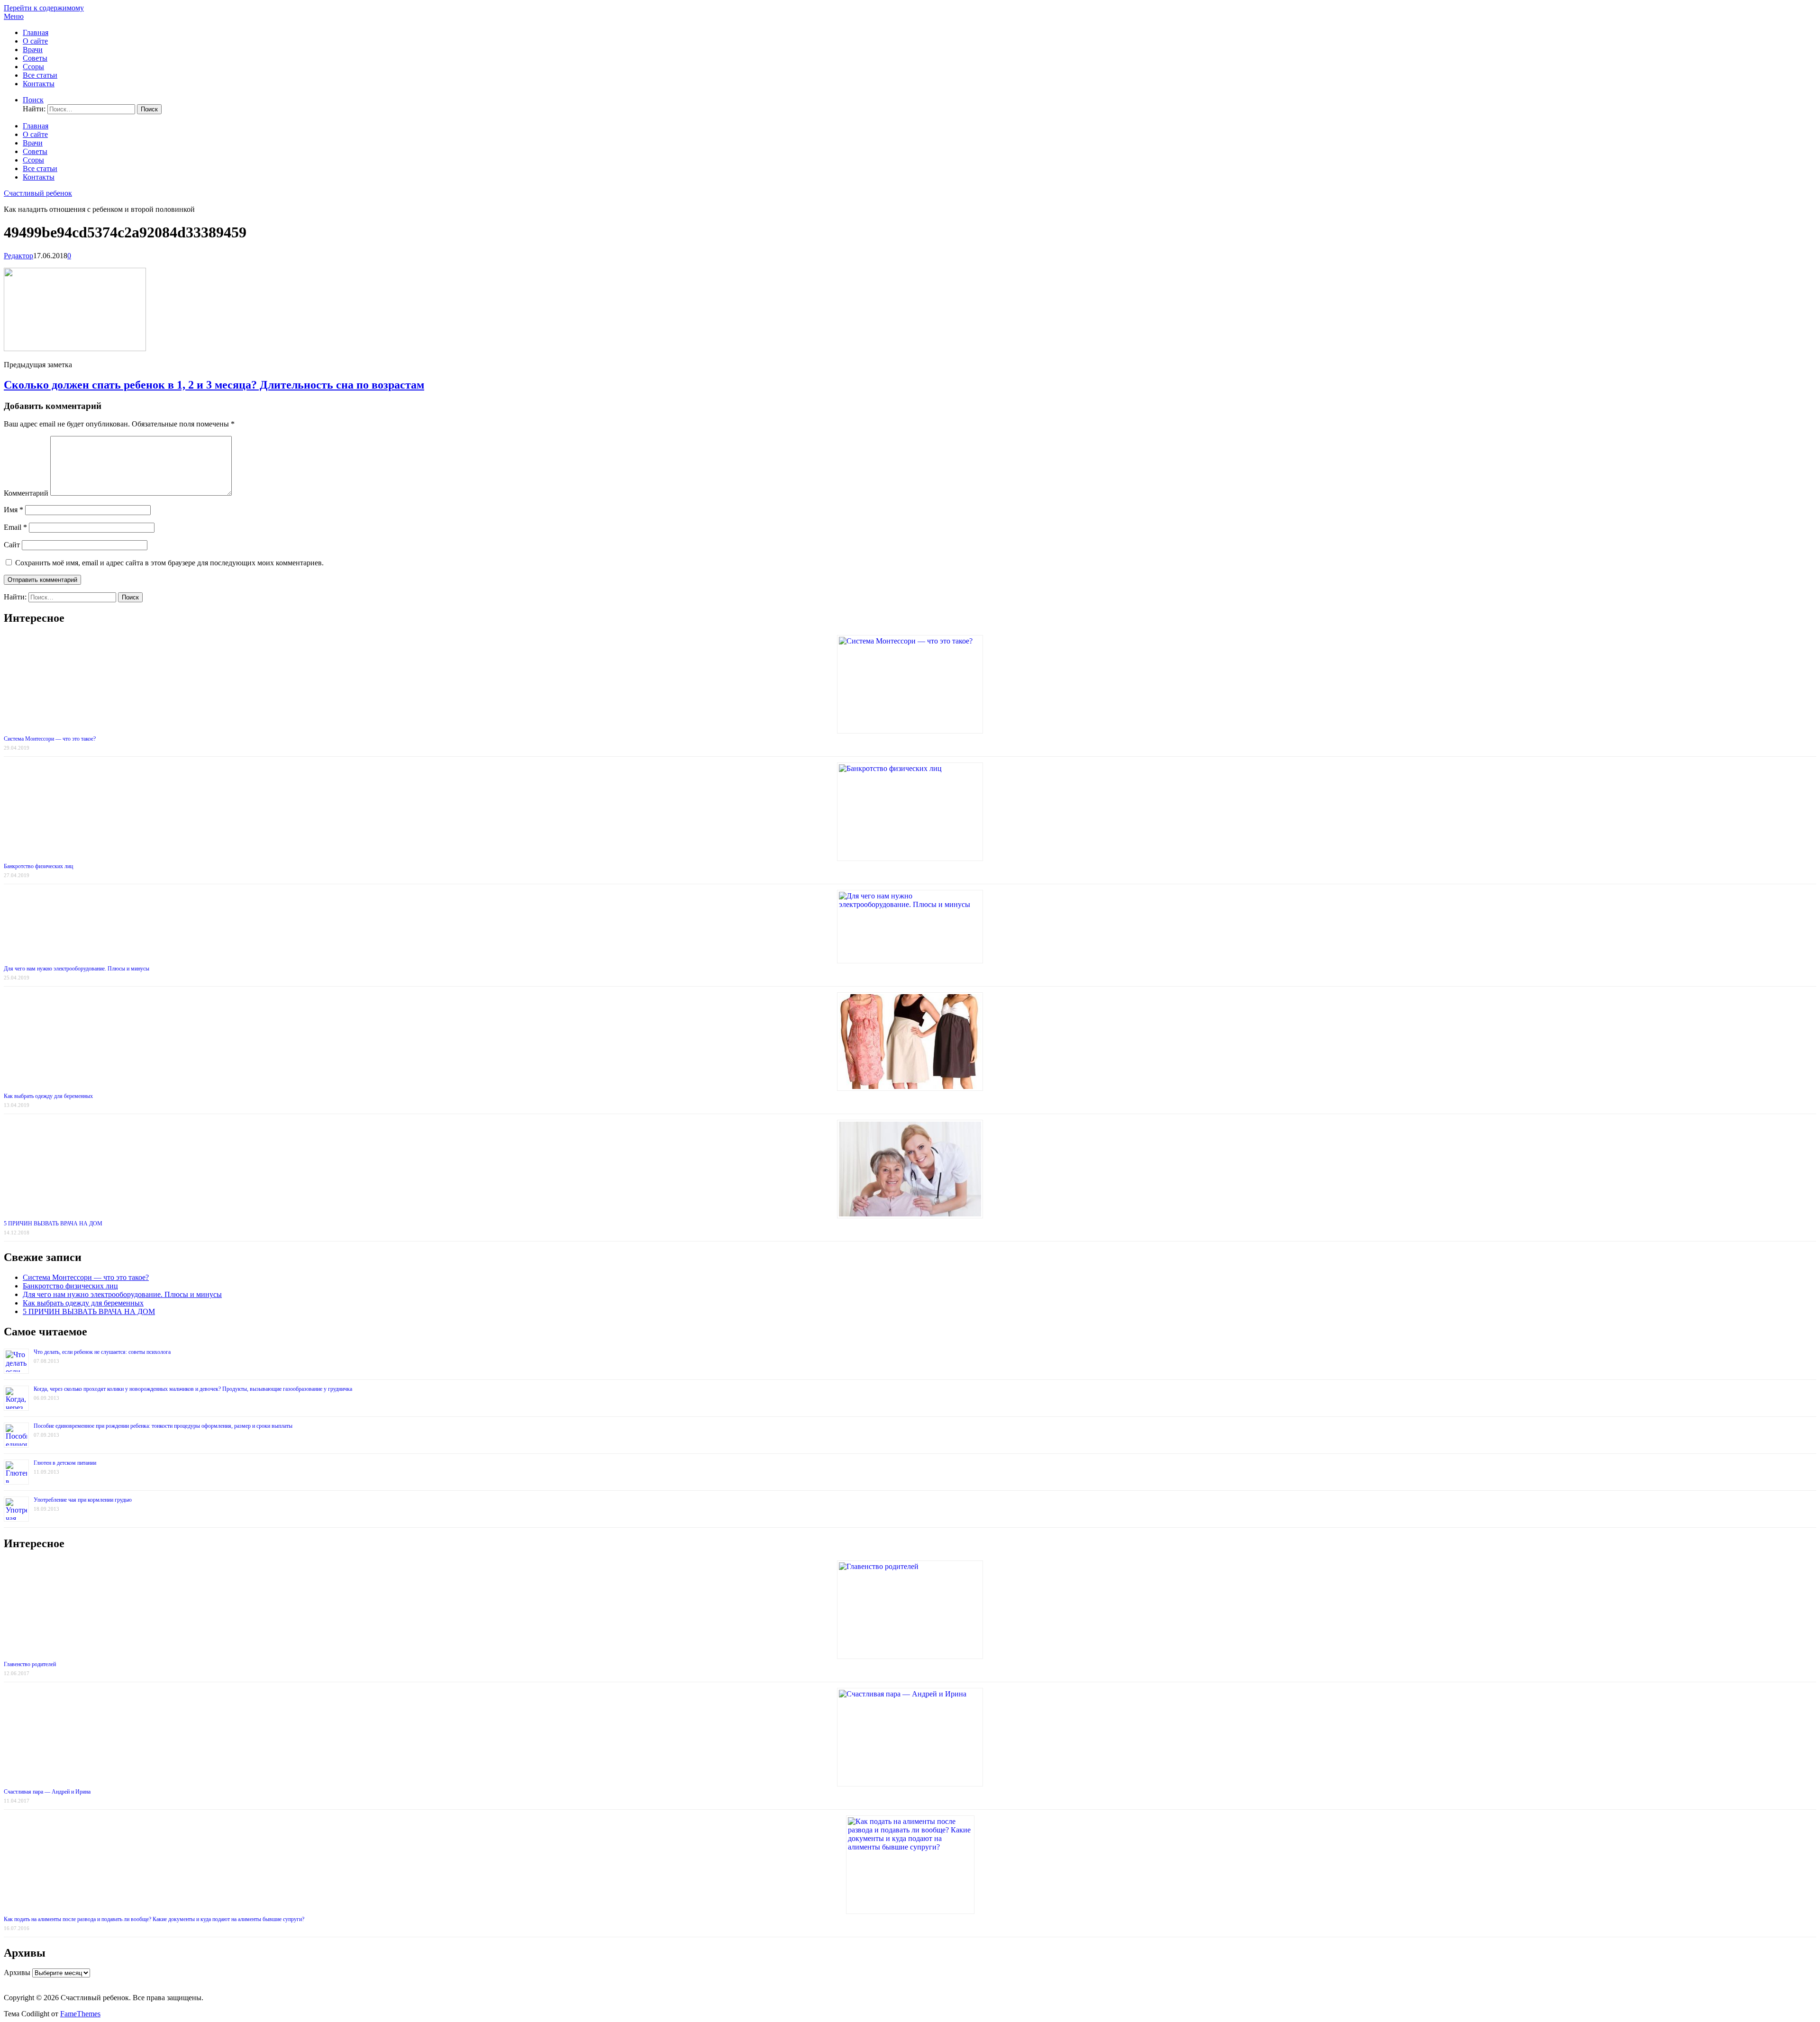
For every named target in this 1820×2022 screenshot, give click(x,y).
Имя (14, 510)
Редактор (18, 256)
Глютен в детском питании (65, 1463)
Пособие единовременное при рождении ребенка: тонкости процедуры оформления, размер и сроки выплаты (163, 1426)
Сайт (12, 545)
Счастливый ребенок (38, 193)
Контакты (39, 84)
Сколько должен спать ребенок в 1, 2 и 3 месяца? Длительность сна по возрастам (214, 385)
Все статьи (40, 75)
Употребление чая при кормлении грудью (83, 1500)
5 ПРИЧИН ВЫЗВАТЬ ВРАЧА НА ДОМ (53, 1224)
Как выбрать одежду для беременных (48, 1096)
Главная (36, 32)
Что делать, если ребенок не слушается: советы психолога (102, 1352)
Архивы (17, 1972)
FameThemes (80, 2014)
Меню (14, 16)
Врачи (33, 50)
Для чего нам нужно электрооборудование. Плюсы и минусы (77, 969)
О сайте (35, 41)
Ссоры (33, 67)
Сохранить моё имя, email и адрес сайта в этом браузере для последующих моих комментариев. (169, 563)
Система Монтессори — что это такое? (50, 739)
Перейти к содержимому (44, 8)
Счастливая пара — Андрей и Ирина (47, 1792)
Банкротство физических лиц (38, 866)
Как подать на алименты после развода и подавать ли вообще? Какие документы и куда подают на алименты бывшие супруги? (154, 1919)
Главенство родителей (30, 1664)
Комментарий (26, 493)
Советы (35, 58)
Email (15, 527)
